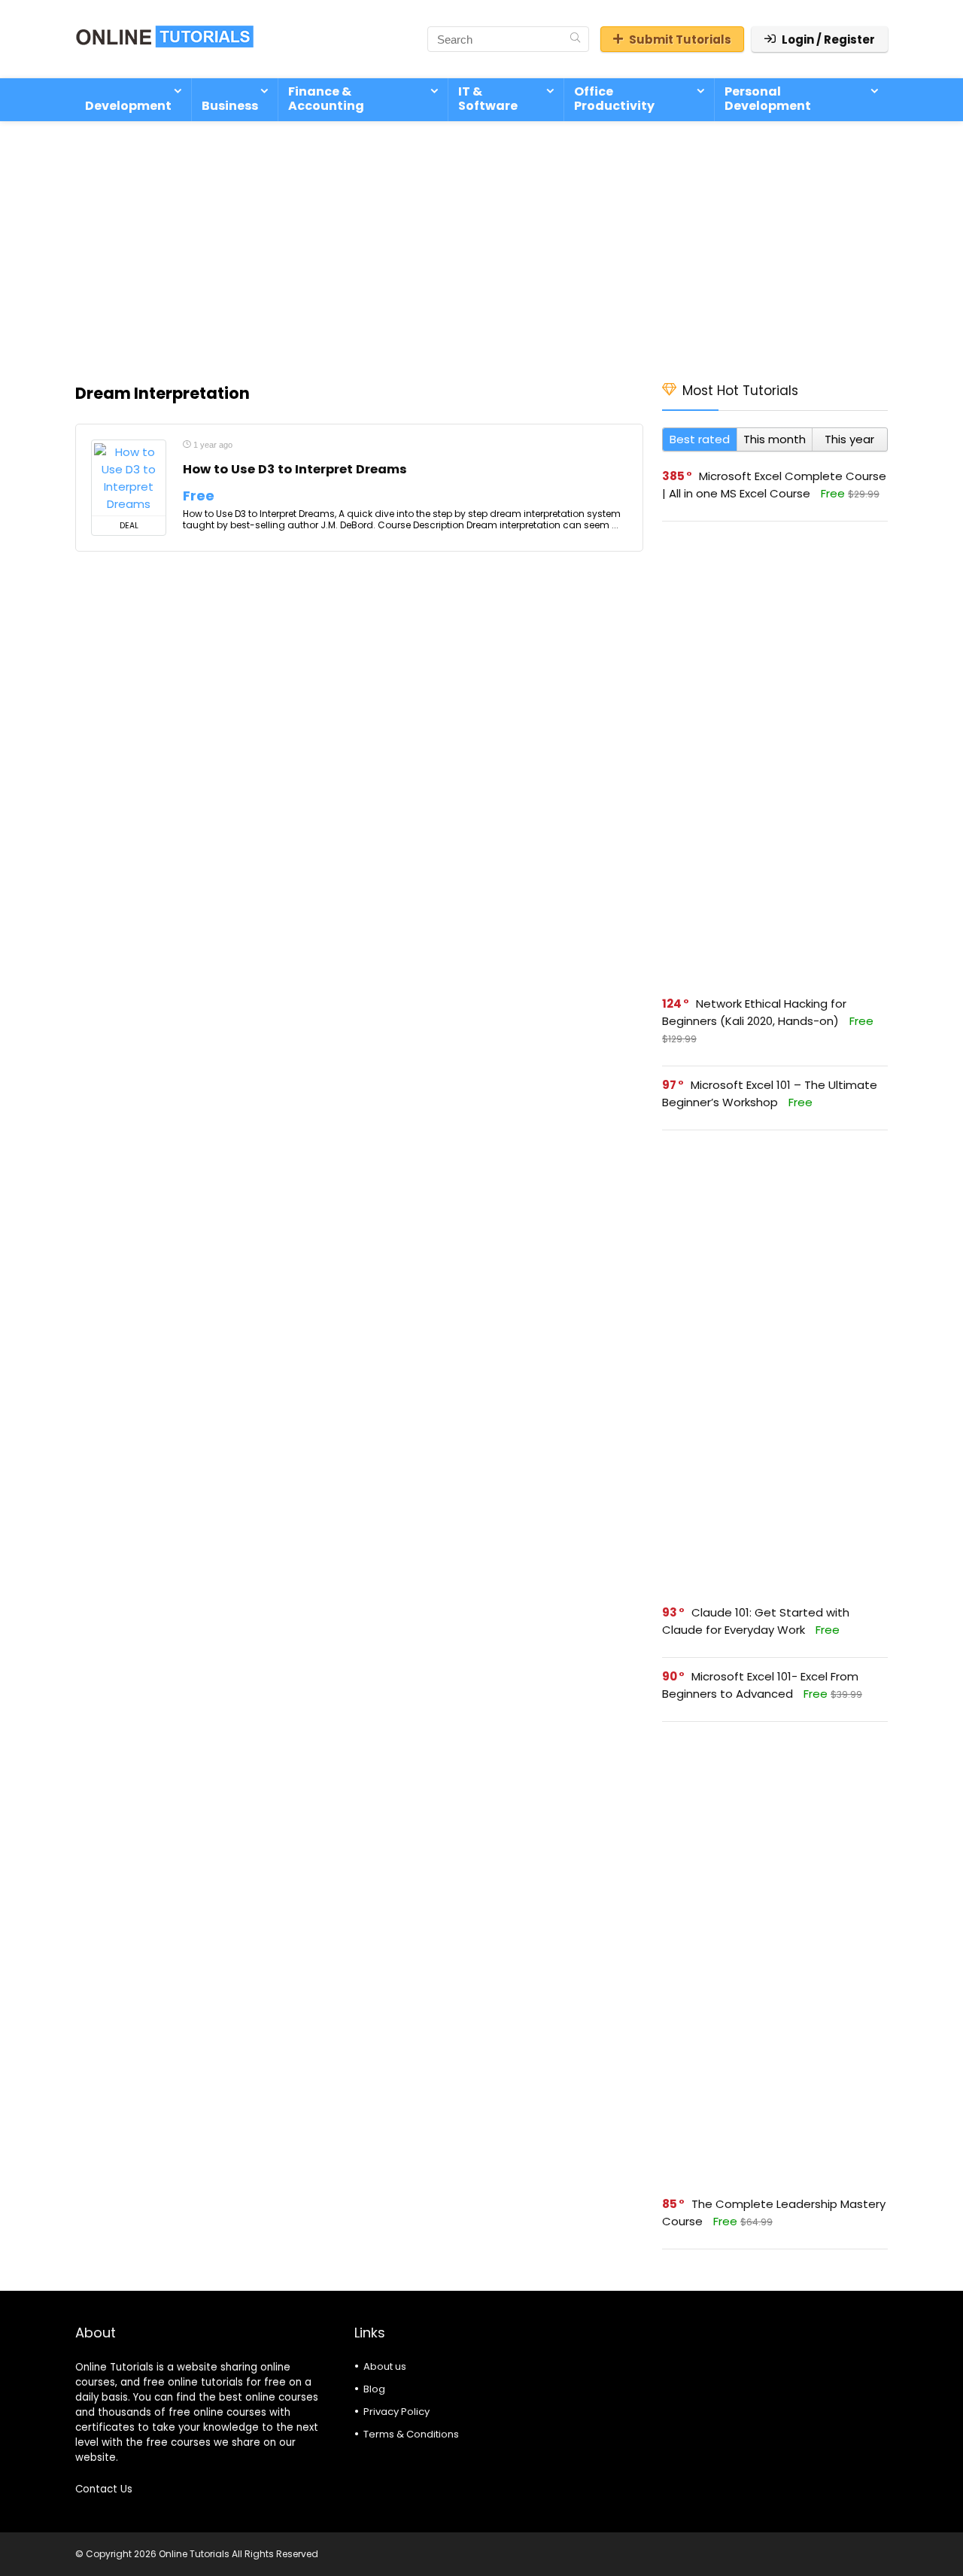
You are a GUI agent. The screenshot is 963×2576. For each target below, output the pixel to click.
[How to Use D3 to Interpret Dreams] (129, 478)
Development (128, 106)
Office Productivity (614, 99)
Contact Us (104, 2489)
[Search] (575, 39)
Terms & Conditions (411, 2434)
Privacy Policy (396, 2412)
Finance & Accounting (326, 99)
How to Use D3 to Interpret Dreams (295, 469)
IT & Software (488, 99)
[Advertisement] (481, 244)
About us (385, 2366)
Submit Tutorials (680, 40)
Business (230, 106)
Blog (374, 2389)
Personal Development (768, 99)
